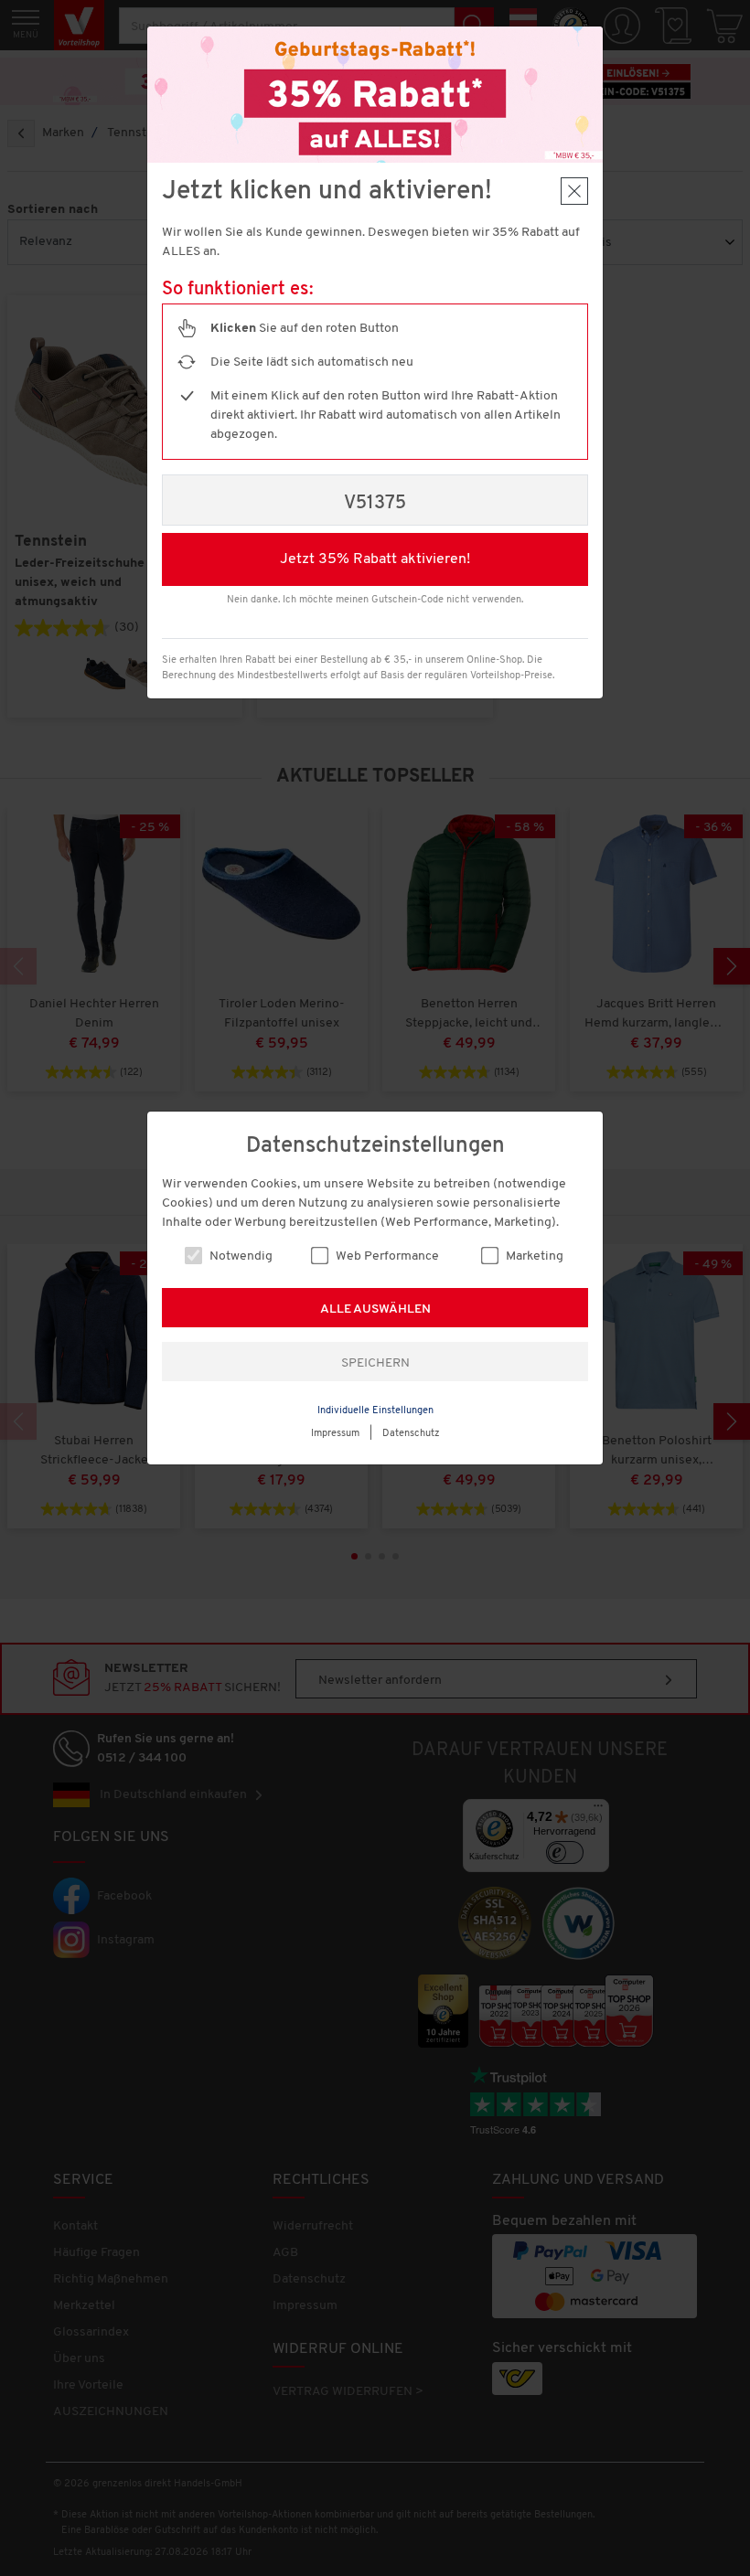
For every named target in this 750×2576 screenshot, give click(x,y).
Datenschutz (411, 1434)
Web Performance (386, 1256)
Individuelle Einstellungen (375, 1411)
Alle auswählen (375, 1309)
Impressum (335, 1434)
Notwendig (240, 1256)
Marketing (533, 1256)
